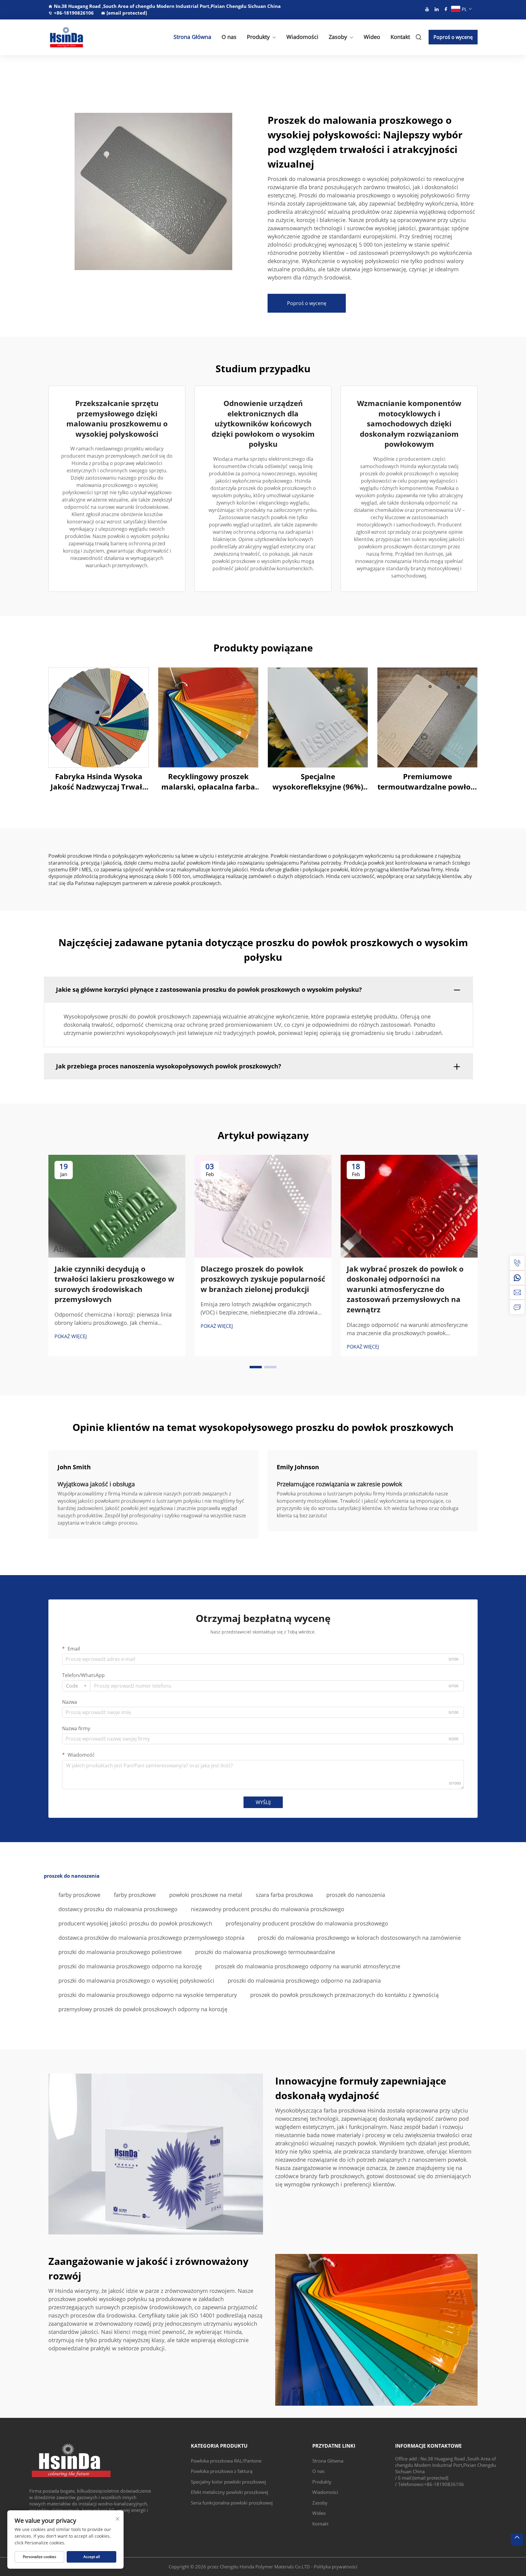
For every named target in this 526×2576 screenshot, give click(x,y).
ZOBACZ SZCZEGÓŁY (99, 717)
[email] (517, 1292)
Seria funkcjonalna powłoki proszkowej (232, 2503)
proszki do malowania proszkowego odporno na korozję (130, 1966)
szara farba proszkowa (284, 1895)
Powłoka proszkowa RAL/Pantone (226, 2461)
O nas (229, 37)
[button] (256, 1367)
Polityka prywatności (336, 2567)
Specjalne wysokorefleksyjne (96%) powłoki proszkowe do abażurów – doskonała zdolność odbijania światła (318, 781)
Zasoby (338, 37)
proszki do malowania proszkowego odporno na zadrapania (304, 1981)
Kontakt (400, 37)
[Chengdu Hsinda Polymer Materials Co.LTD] (80, 37)
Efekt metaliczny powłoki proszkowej (230, 2492)
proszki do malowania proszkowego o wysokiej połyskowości (136, 1981)
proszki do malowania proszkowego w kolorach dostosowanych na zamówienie (359, 1938)
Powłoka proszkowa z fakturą (222, 2471)
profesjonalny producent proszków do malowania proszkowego (307, 1923)
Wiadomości (302, 37)
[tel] (517, 1263)
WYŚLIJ (263, 1802)
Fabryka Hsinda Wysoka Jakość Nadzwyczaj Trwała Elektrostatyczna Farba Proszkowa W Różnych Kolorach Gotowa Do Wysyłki (99, 781)
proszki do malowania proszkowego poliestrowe (120, 1952)
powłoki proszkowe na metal (206, 1895)
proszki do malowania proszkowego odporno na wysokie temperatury (148, 1995)
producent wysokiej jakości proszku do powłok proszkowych (135, 1923)
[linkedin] (437, 9)
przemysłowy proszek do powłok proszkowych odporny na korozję (143, 2009)
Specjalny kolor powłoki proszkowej (228, 2482)
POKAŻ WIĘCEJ (71, 1336)
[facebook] (446, 9)
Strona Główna (192, 37)
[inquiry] (517, 1307)
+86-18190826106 (74, 13)
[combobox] (76, 1686)
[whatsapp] (517, 1278)
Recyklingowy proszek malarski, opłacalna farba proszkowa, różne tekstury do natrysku (208, 781)
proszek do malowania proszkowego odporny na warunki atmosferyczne (308, 1966)
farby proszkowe (79, 1895)
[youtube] (427, 9)
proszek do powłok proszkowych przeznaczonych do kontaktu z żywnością (344, 1995)
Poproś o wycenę (453, 37)
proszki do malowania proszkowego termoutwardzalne (265, 1952)
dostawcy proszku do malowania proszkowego (118, 1909)
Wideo (372, 37)
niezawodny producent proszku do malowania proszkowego (268, 1909)
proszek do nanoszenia (356, 1895)
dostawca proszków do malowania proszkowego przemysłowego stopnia (151, 1938)
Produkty (258, 37)
